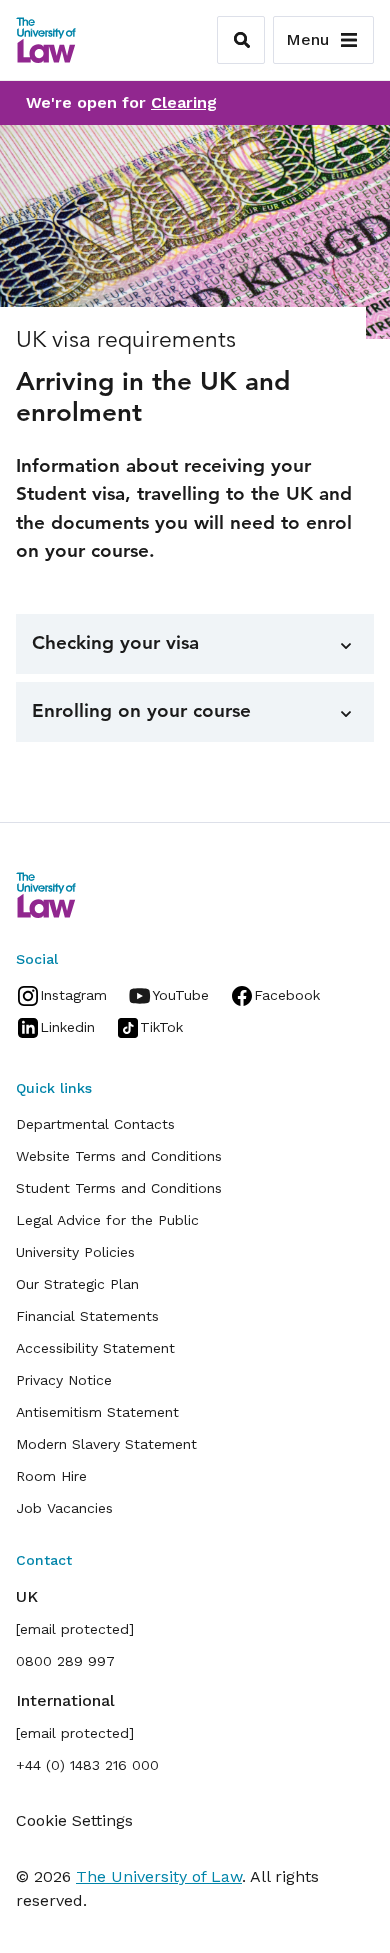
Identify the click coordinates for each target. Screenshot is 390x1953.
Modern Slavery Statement (106, 1444)
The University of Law (159, 1876)
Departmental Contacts (95, 1124)
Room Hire (51, 1476)
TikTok (161, 1027)
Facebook (287, 995)
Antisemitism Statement (97, 1412)
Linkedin (67, 1027)
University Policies (75, 1252)
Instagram (73, 995)
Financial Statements (87, 1316)
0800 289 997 (65, 1661)
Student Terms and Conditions (119, 1188)
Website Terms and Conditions (119, 1156)
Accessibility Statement (95, 1348)
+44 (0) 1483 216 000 (87, 1765)
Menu (307, 39)
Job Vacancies (64, 1508)
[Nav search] (241, 40)
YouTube (180, 995)
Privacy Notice (64, 1380)
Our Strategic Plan (77, 1284)
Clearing (184, 102)
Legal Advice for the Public (107, 1220)
